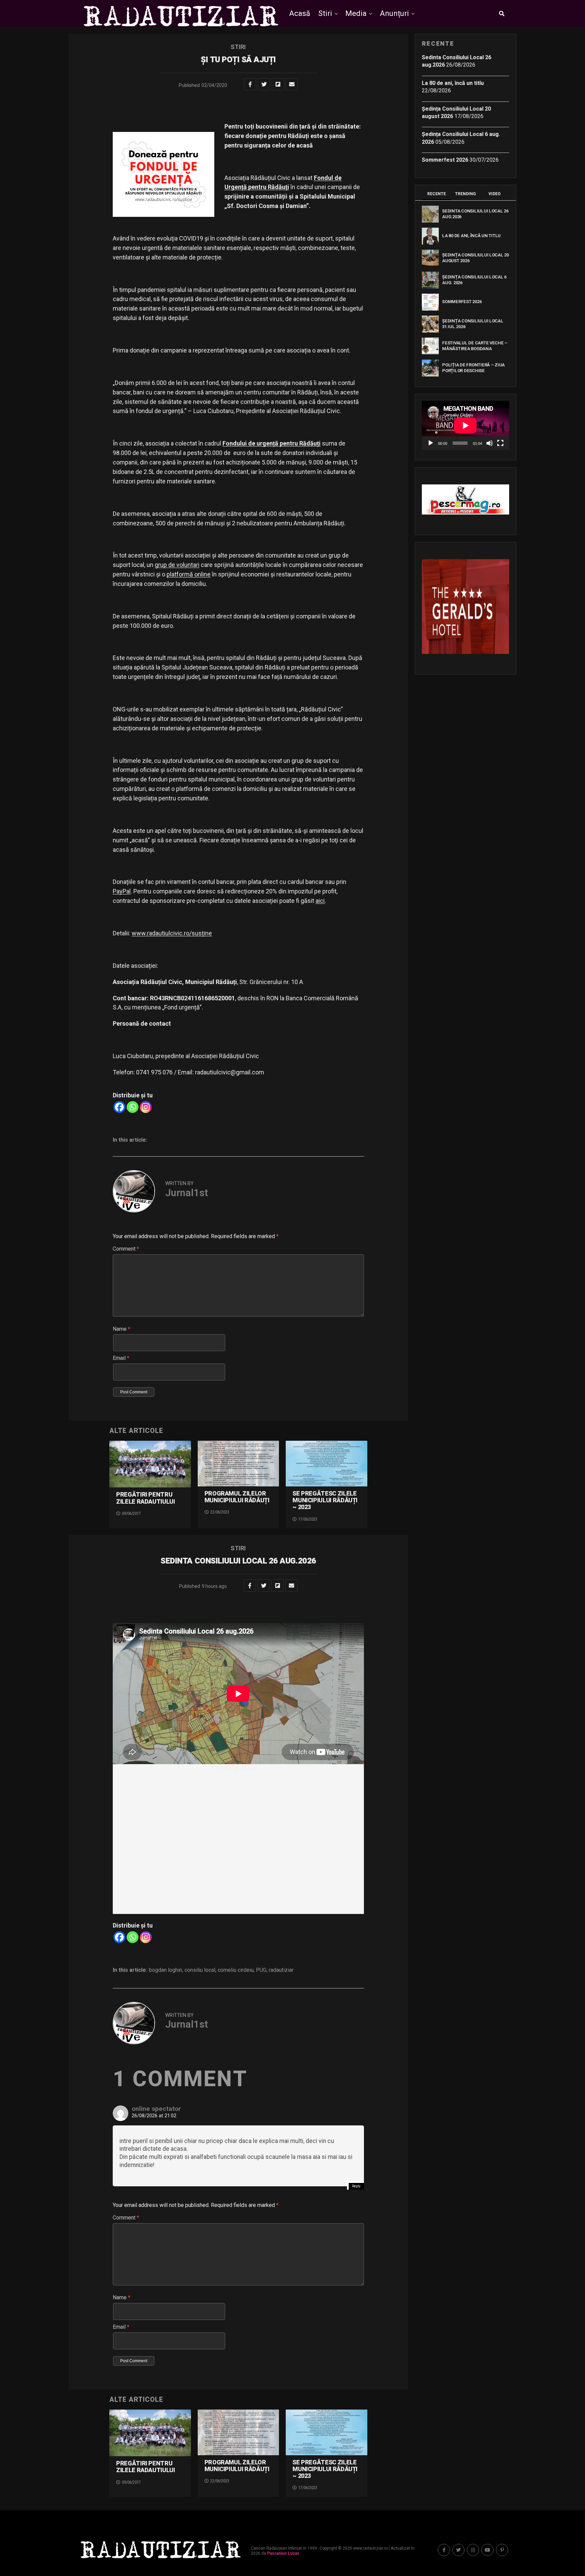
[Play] (431, 443)
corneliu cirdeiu (236, 1970)
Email (121, 1358)
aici (320, 901)
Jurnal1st (187, 1193)
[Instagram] (146, 1107)
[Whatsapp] (133, 1107)
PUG (261, 1970)
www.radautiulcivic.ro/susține (172, 933)
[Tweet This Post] (264, 84)
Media (356, 13)
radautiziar (281, 1970)
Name (122, 1329)
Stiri (325, 13)
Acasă (300, 13)
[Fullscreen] (500, 443)
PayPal (122, 891)
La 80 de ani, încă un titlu (453, 83)
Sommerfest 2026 (445, 160)
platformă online (189, 574)
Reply (356, 2186)
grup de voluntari (177, 565)
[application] (465, 425)
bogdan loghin (166, 1970)
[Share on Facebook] (250, 84)
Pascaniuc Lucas (283, 2553)
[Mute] (490, 443)
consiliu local (200, 1970)
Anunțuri (394, 13)
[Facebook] (119, 1107)
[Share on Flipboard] (278, 84)
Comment (126, 1249)
